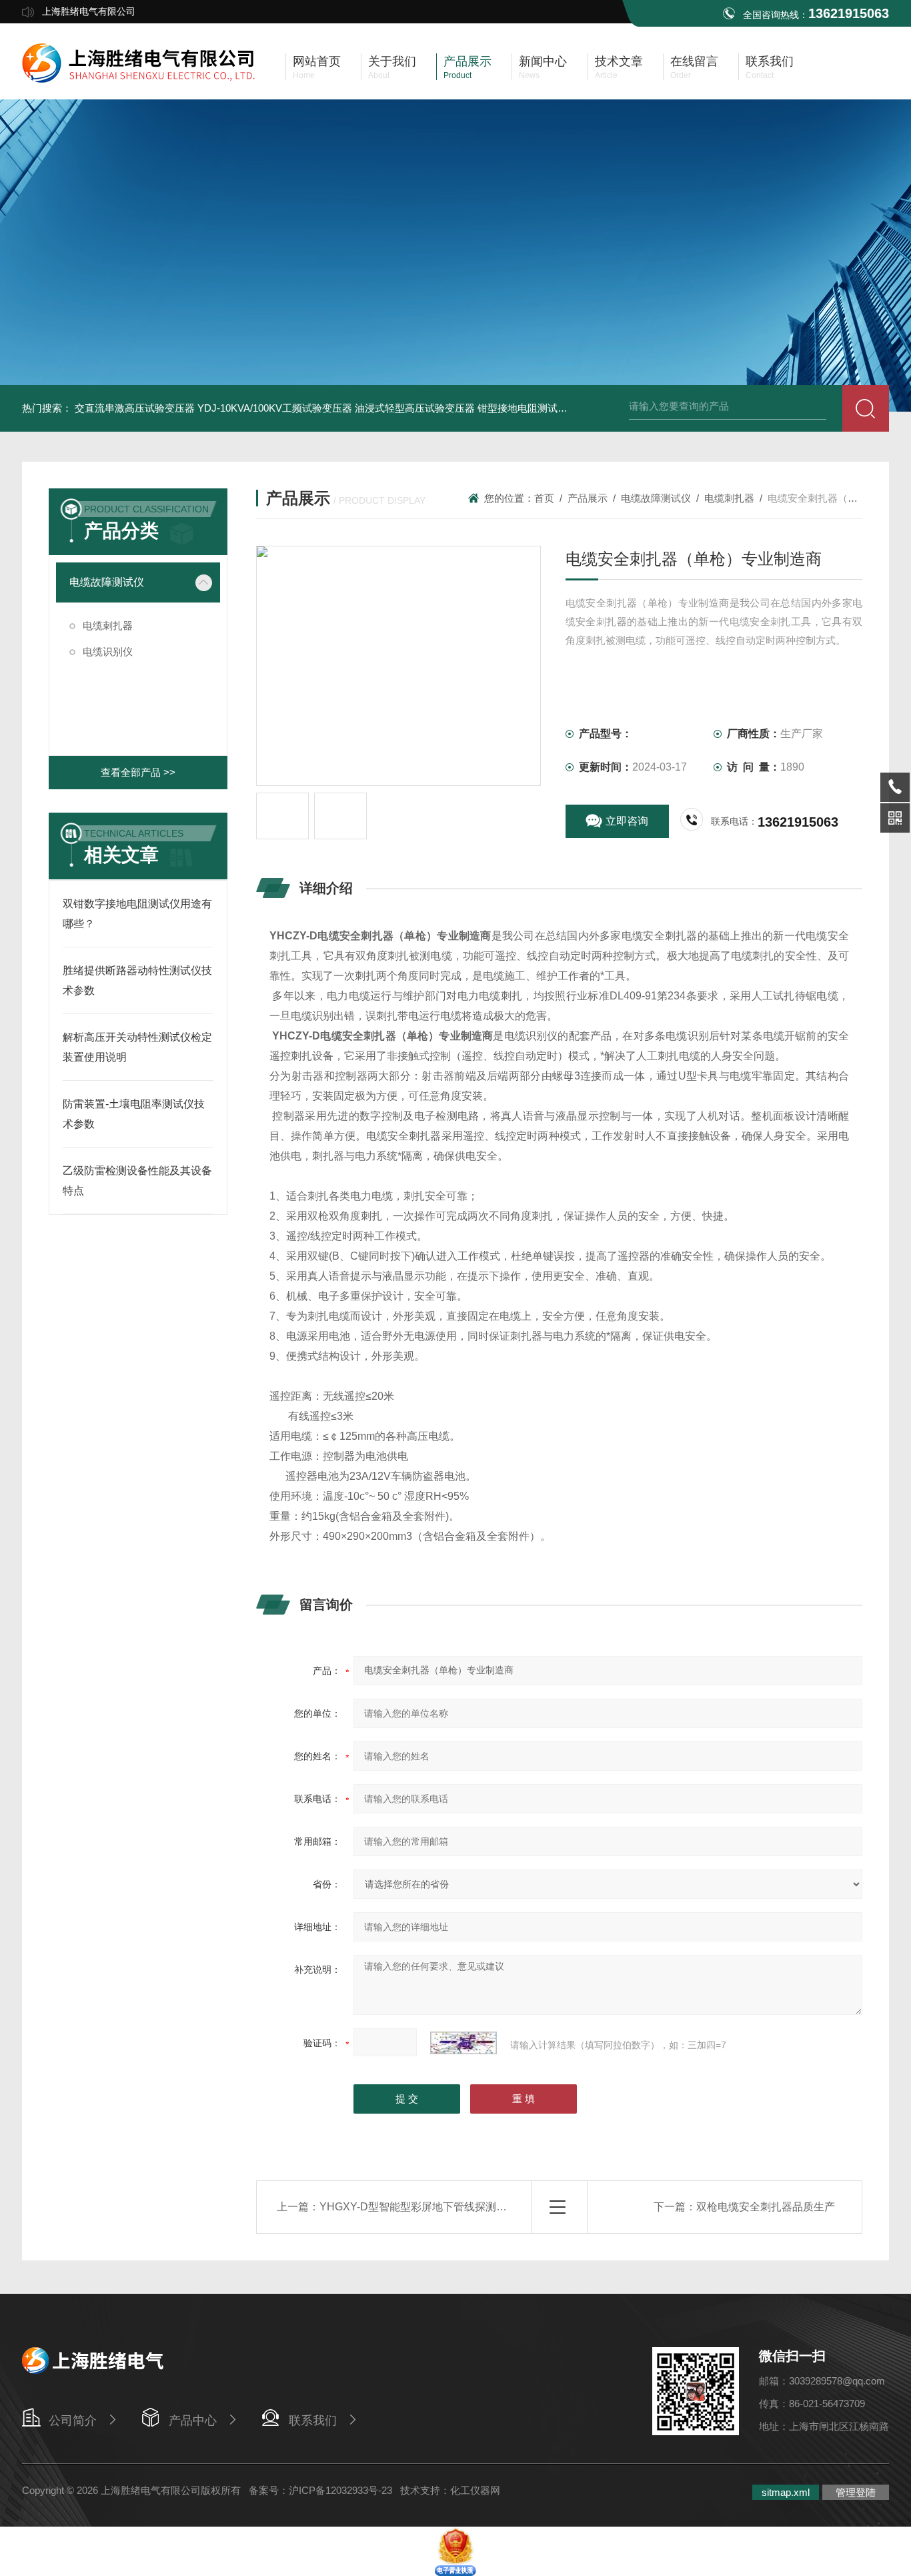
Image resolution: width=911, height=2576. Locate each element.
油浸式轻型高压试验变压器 (415, 408)
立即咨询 (627, 821)
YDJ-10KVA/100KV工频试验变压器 (275, 408)
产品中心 (193, 2421)
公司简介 (73, 2421)
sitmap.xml (786, 2492)
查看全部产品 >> (138, 772)
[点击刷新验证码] (464, 2043)
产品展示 (588, 498)
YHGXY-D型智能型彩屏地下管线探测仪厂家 (424, 2207)
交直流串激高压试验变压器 (135, 408)
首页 (544, 498)
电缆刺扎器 (108, 625)
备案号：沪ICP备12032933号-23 (320, 2490)
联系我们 (313, 2421)
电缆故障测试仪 (107, 582)
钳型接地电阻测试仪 (523, 408)
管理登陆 (856, 2492)
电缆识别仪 (108, 652)
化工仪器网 (475, 2490)
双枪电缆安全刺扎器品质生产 (766, 2207)
